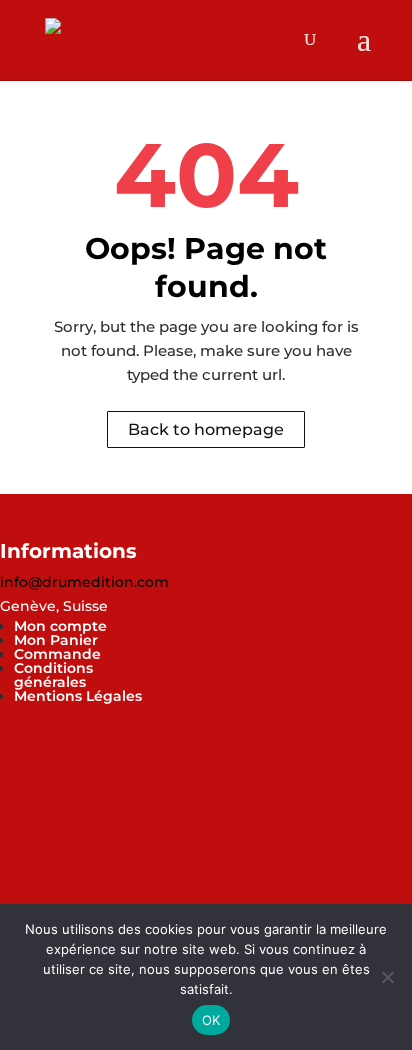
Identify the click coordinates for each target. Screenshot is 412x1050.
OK (211, 1020)
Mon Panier (56, 640)
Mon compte (60, 626)
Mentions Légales (78, 696)
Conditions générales (53, 675)
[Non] (387, 977)
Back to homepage (206, 429)
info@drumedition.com (84, 582)
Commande (57, 654)
